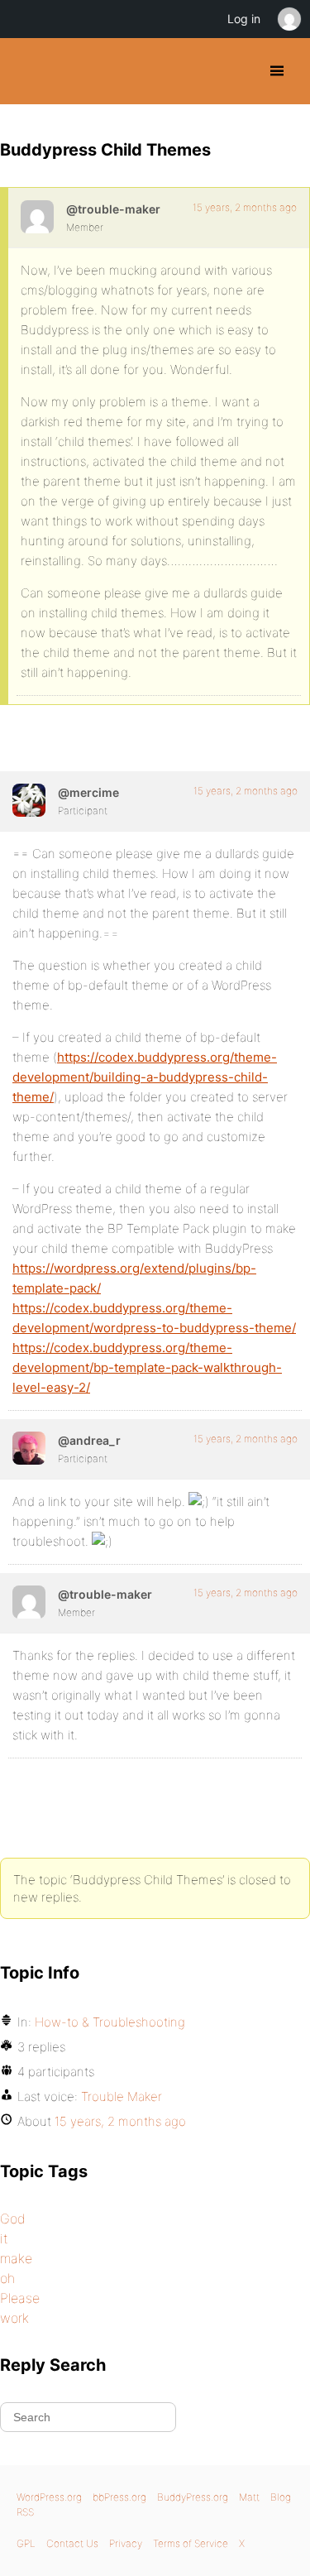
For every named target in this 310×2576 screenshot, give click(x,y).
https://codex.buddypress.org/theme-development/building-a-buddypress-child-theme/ (145, 1077)
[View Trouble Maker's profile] (37, 217)
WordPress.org (49, 2497)
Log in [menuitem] (244, 19)
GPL (26, 2543)
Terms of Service (191, 2543)
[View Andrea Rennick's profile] (29, 1448)
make (16, 2258)
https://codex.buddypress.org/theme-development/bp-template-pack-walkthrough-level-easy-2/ (147, 1367)
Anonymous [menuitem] (289, 19)
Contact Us (72, 2543)
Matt (249, 2497)
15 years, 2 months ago (245, 207)
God (13, 2219)
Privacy (126, 2543)
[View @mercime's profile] (29, 800)
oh (7, 2278)
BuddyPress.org (27, 71)
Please (20, 2298)
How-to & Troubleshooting (110, 2022)
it (4, 2238)
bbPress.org (119, 2497)
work (14, 2318)
